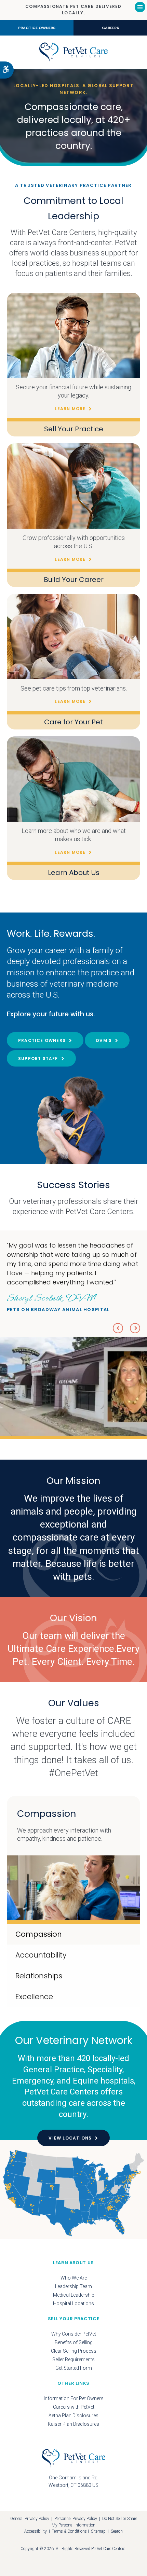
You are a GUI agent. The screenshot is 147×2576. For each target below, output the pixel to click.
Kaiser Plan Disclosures (73, 2424)
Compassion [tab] (39, 1934)
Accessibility (36, 2531)
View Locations (70, 2138)
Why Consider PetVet (74, 2334)
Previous (118, 1328)
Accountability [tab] (41, 1955)
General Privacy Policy (30, 2519)
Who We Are (74, 2278)
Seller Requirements (73, 2359)
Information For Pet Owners (74, 2398)
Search (117, 2531)
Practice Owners (37, 28)
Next (135, 1328)
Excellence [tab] (34, 1997)
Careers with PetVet (74, 2407)
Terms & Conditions (69, 2531)
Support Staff (38, 1059)
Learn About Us (74, 873)
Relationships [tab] (39, 1976)
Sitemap (98, 2531)
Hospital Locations (73, 2303)
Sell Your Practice (74, 429)
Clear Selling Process (74, 2351)
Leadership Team (73, 2286)
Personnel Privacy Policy (76, 2519)
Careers (110, 28)
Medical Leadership (74, 2295)
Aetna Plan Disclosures (73, 2415)
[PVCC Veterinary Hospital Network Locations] (73, 2193)
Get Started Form (74, 2368)
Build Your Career (74, 580)
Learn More (70, 409)
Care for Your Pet (73, 722)
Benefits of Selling (74, 2342)
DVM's (104, 1040)
